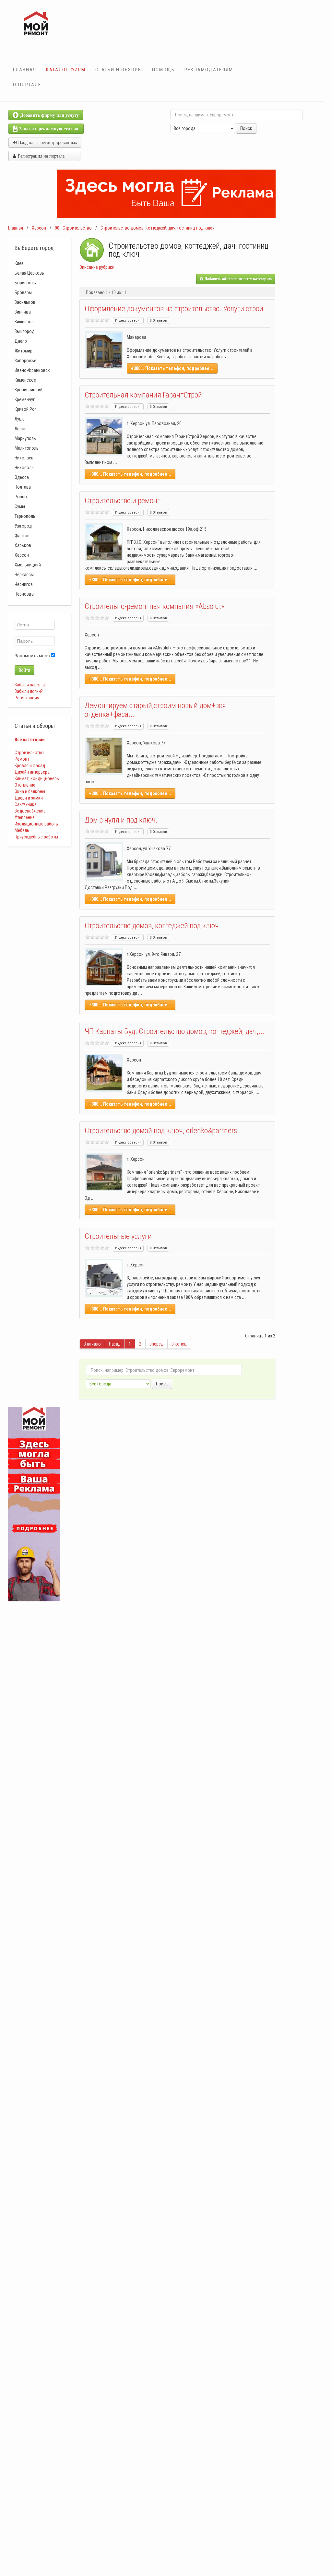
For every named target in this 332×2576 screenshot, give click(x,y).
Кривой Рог (25, 409)
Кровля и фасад (30, 766)
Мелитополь (27, 448)
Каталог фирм (66, 70)
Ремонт (22, 759)
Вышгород (24, 331)
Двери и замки (29, 798)
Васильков (25, 302)
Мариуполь (25, 438)
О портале (27, 85)
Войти (24, 670)
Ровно (21, 497)
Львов (21, 429)
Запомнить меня (32, 656)
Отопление (25, 785)
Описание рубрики (97, 267)
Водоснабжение (30, 811)
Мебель (22, 830)
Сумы (20, 506)
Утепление (25, 817)
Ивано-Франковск (32, 370)
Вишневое (24, 322)
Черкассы (24, 575)
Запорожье (25, 361)
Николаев (24, 458)
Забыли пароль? (30, 685)
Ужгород (23, 526)
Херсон (39, 228)
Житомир (24, 351)
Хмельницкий (28, 565)
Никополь (24, 468)
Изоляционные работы (37, 824)
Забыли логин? (29, 691)
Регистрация (27, 698)
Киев (19, 263)
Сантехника (26, 804)
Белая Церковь (29, 273)
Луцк (19, 419)
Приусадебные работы (36, 837)
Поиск (246, 128)
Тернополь (25, 516)
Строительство (29, 753)
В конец (179, 1344)
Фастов (22, 536)
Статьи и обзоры (119, 70)
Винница (23, 312)
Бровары (23, 292)
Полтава (23, 487)
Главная (25, 70)
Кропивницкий (29, 390)
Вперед (156, 1344)
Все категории (30, 740)
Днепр (21, 341)
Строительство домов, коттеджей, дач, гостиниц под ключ (158, 228)
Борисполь (25, 283)
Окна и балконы (30, 791)
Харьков (23, 545)
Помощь (163, 70)
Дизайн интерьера (32, 772)
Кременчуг (25, 399)
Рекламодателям (209, 70)
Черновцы (24, 594)
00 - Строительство (73, 228)
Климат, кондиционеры (37, 778)
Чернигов (24, 584)
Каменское (25, 380)
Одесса (22, 477)
